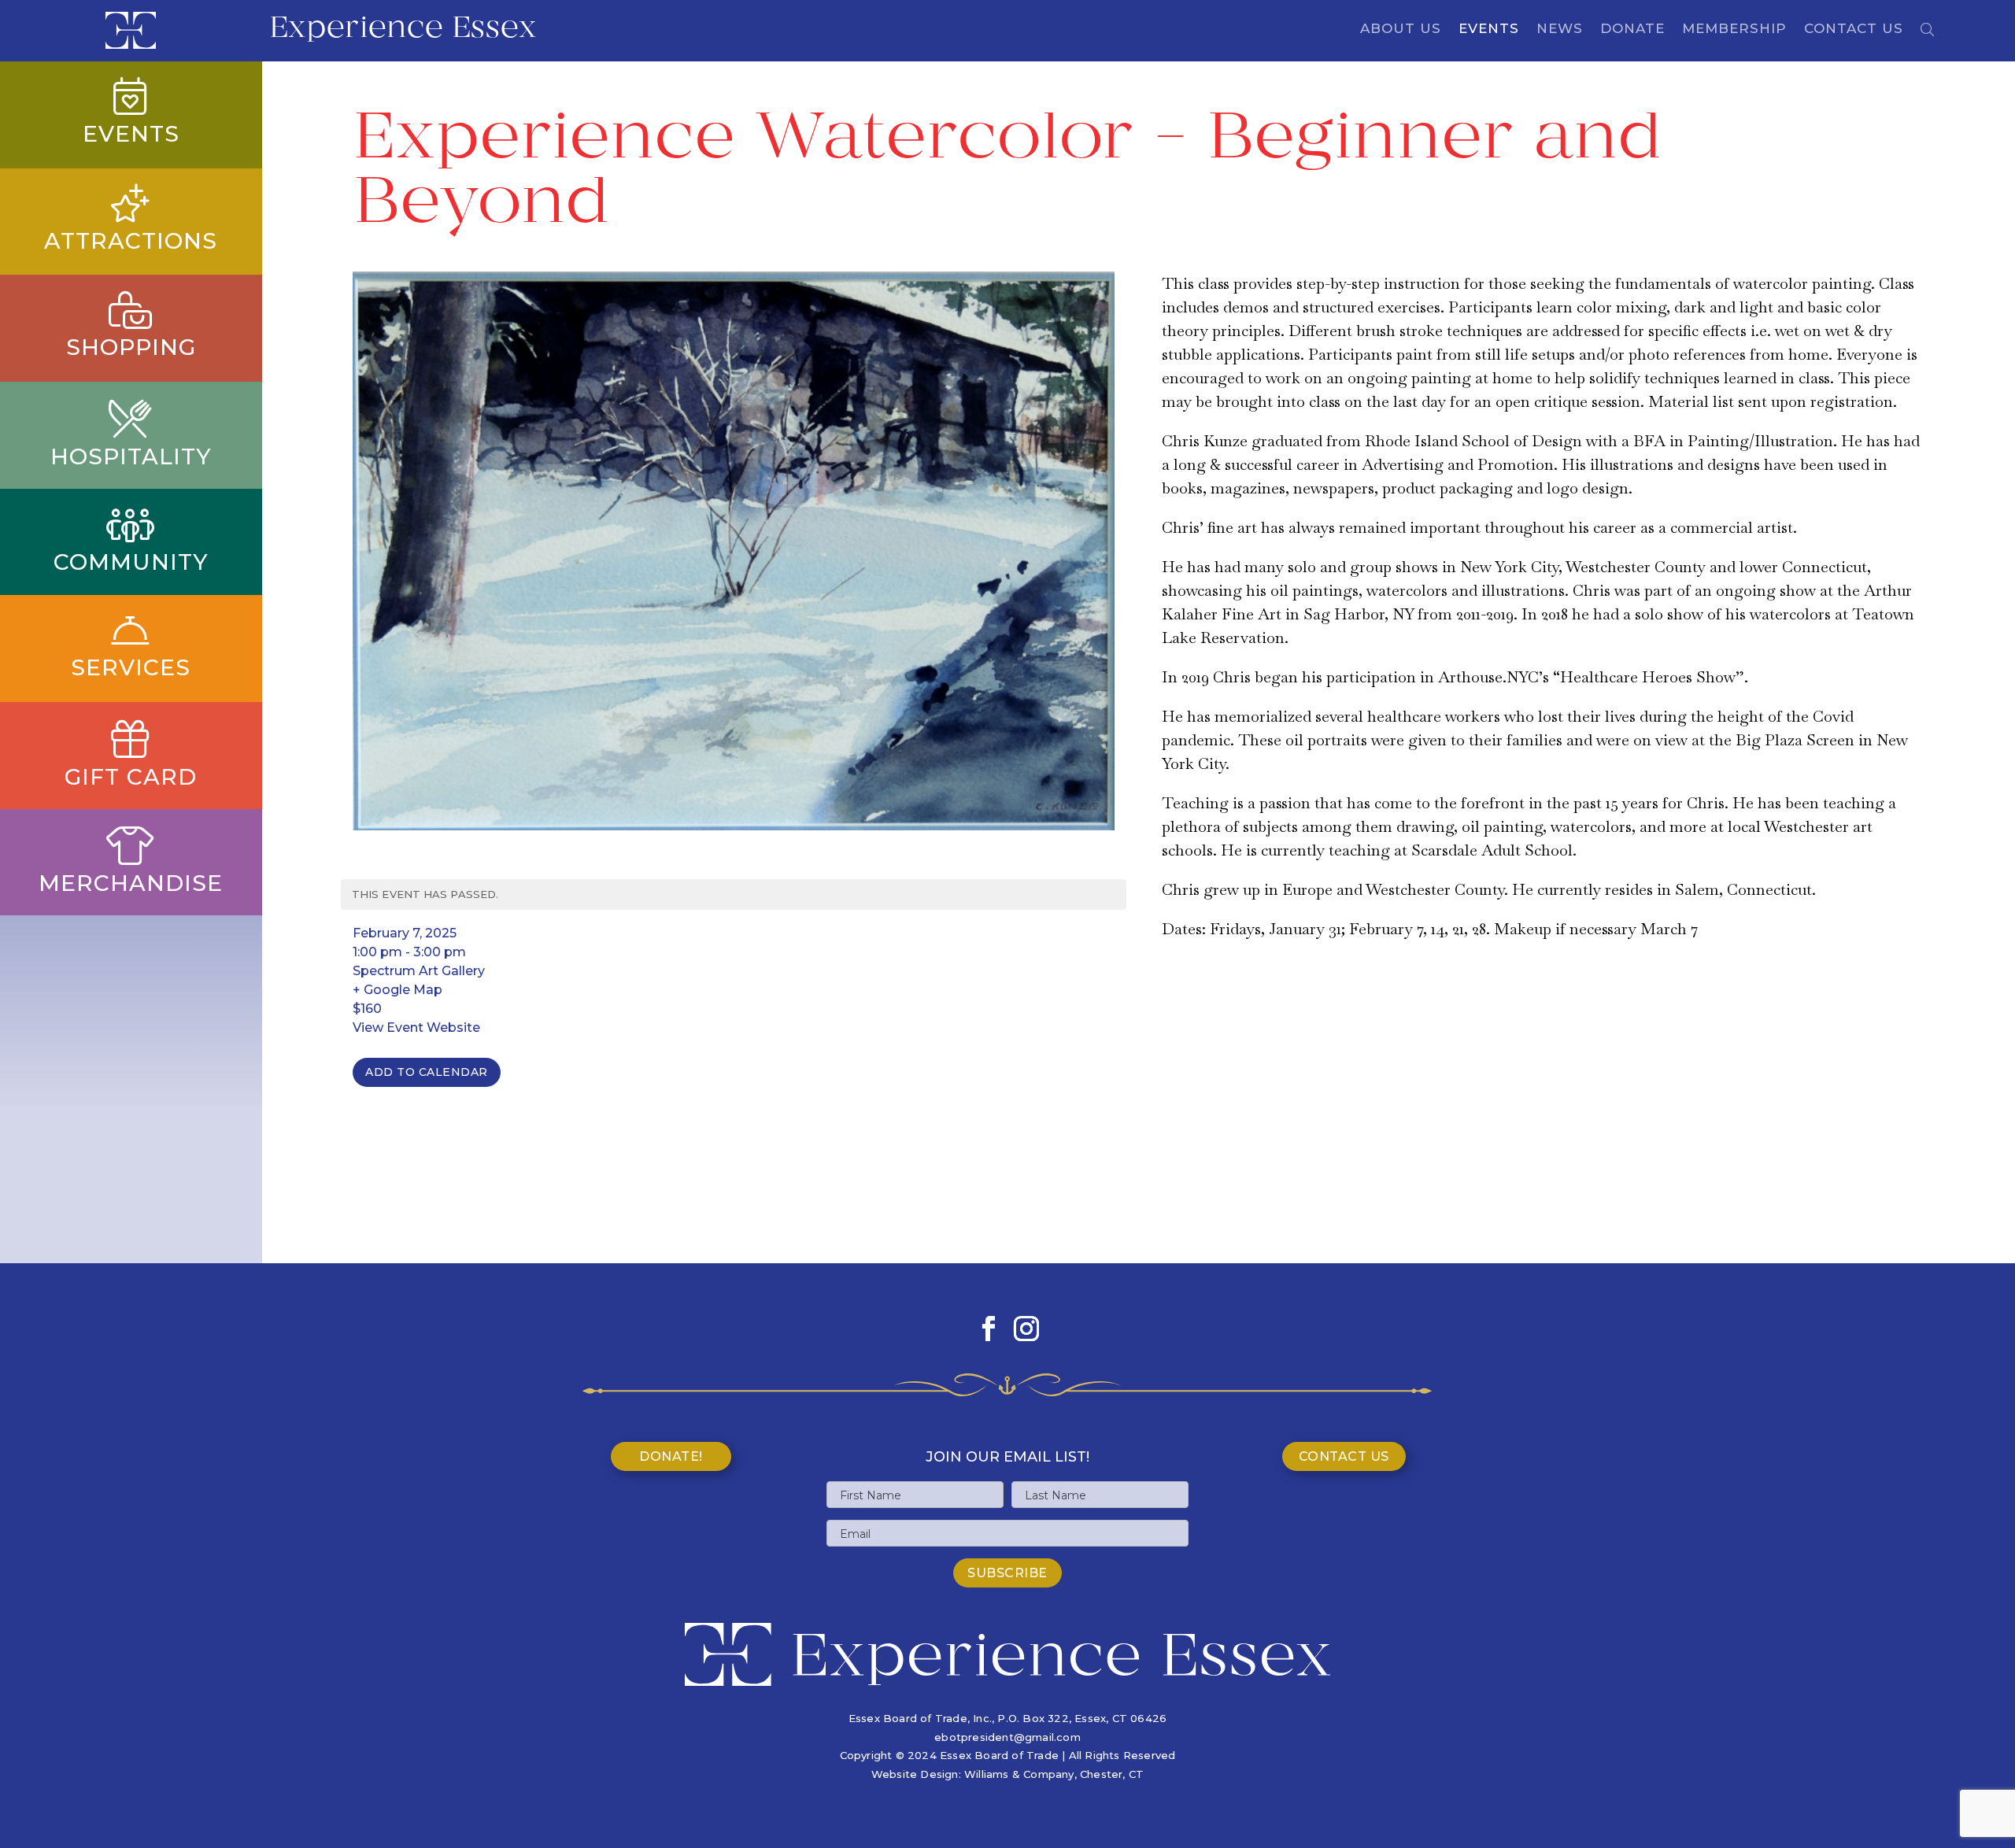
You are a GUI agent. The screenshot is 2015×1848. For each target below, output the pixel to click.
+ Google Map (397, 990)
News (1560, 30)
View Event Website (416, 1027)
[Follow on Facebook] (989, 1329)
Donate (1632, 30)
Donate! (671, 1456)
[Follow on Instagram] (1026, 1329)
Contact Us (1854, 30)
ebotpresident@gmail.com (1007, 1737)
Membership (1734, 30)
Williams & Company (1019, 1774)
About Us (1401, 30)
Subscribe (1007, 1573)
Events (1489, 30)
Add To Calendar (427, 1072)
